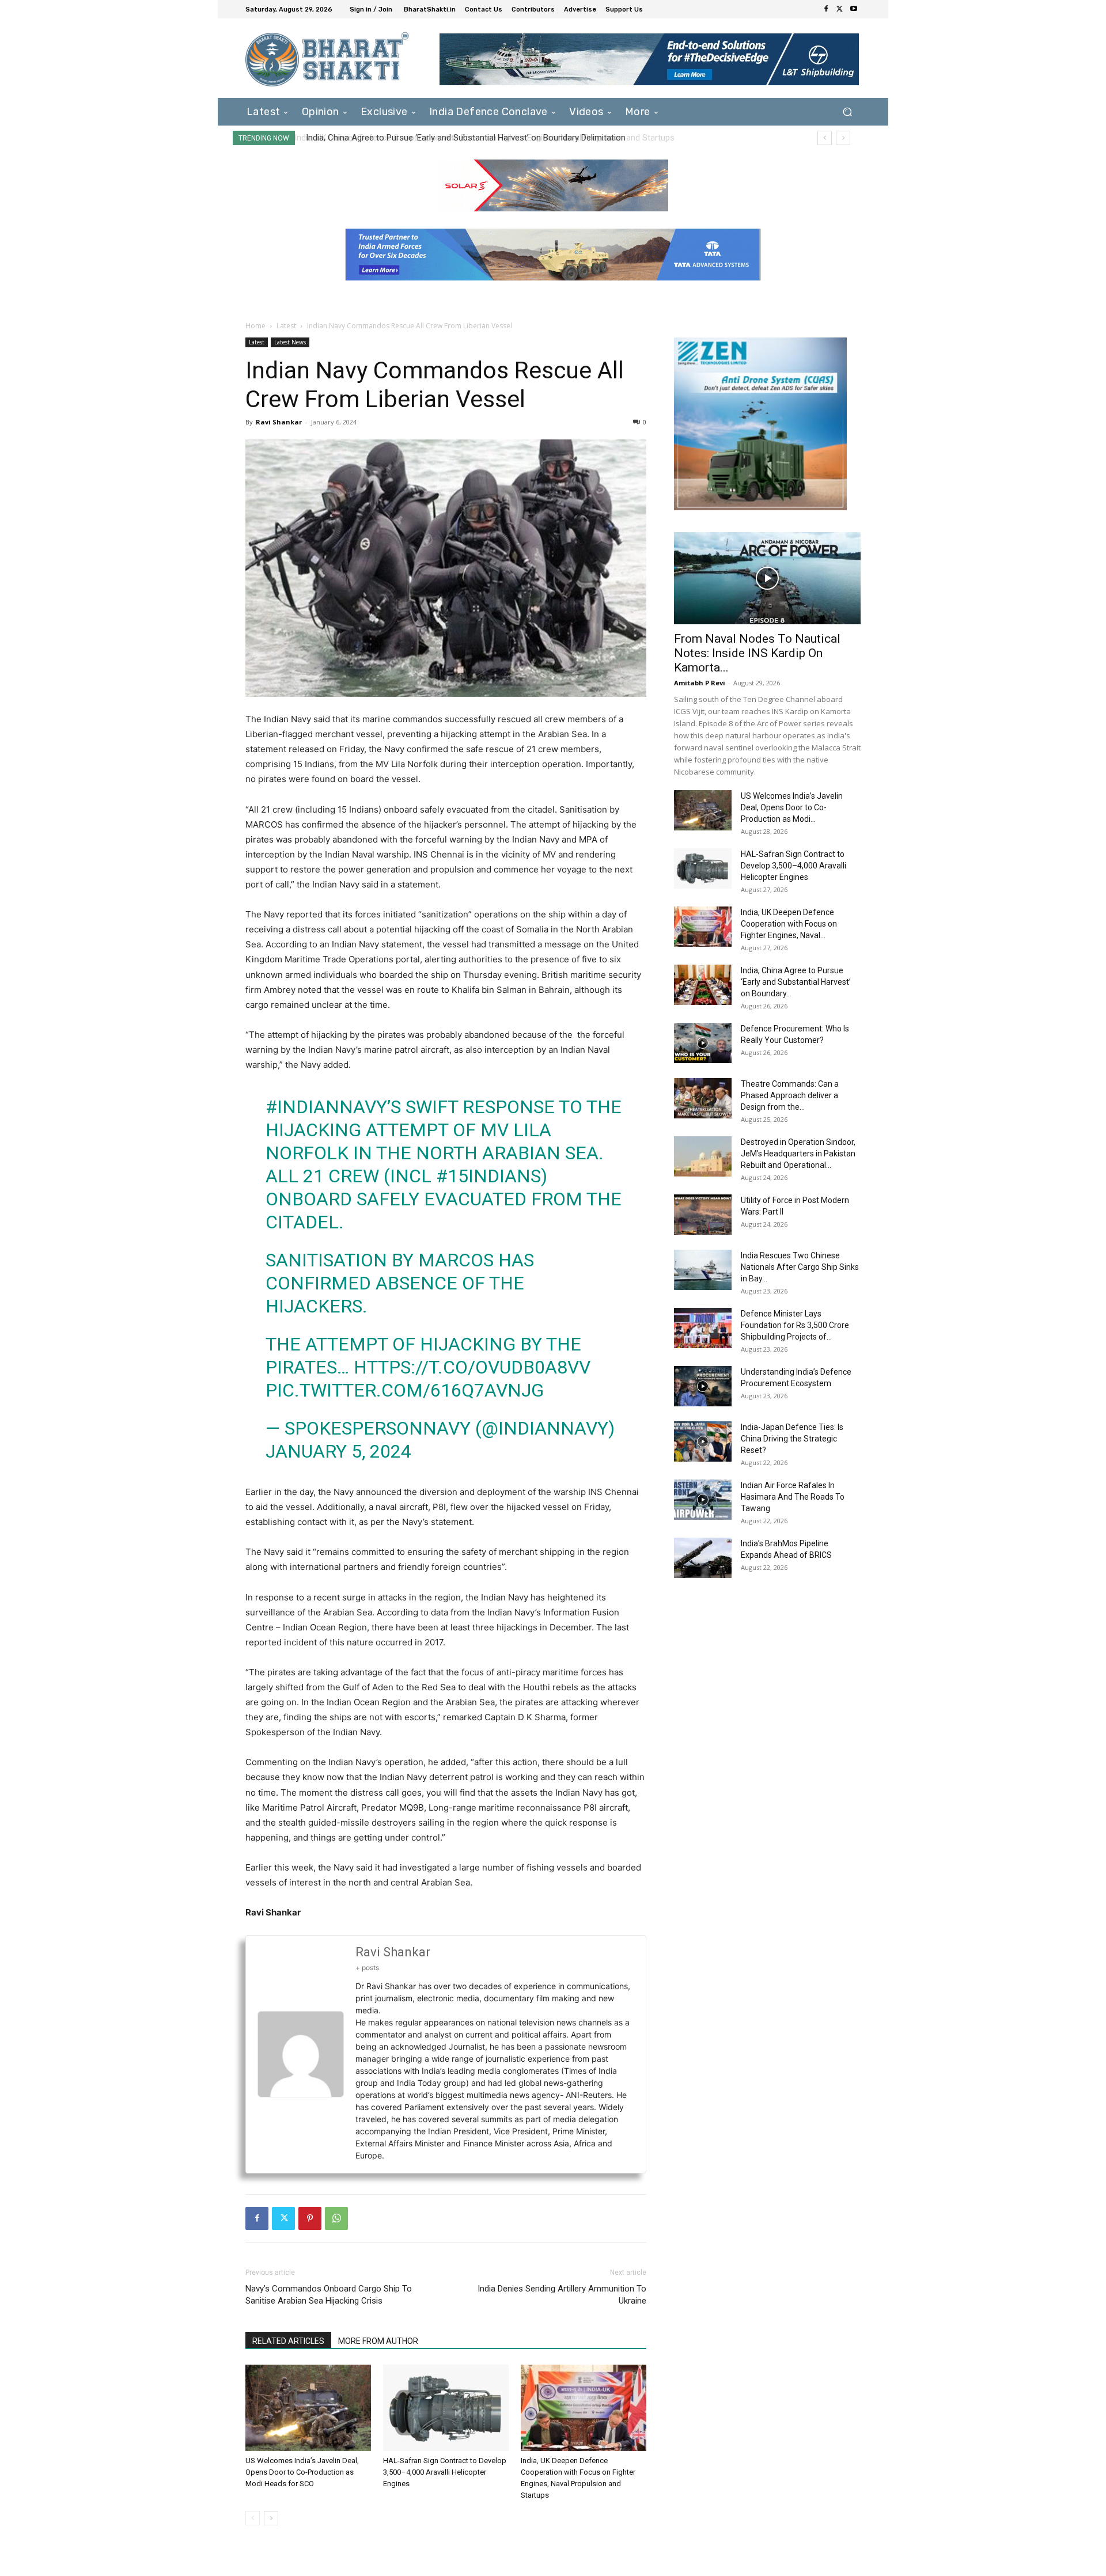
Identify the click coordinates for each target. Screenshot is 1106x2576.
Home (255, 326)
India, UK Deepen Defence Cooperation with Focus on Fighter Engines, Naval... (789, 924)
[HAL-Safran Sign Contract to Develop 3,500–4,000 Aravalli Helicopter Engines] (446, 2408)
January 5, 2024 (338, 1451)
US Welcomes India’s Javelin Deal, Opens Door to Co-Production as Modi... (792, 807)
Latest (286, 326)
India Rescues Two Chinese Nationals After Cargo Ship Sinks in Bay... (800, 1267)
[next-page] (271, 2518)
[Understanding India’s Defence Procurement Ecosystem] (703, 1386)
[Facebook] (826, 9)
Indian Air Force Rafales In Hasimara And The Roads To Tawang (793, 1497)
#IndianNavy (326, 1107)
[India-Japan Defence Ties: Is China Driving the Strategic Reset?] (703, 1441)
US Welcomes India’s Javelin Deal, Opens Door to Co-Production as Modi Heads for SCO (302, 2472)
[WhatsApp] (336, 2218)
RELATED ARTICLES (288, 2341)
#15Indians (488, 1176)
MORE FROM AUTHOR (378, 2341)
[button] (847, 111)
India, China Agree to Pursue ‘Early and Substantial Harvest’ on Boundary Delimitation (463, 138)
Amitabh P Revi (700, 683)
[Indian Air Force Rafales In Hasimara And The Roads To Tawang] (703, 1500)
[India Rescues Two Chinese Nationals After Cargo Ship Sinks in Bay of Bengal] (703, 1270)
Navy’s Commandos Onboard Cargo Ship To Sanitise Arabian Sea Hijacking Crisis (329, 2295)
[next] (843, 138)
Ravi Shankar (279, 422)
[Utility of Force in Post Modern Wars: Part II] (703, 1215)
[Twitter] (840, 9)
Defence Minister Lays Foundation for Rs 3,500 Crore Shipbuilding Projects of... (795, 1325)
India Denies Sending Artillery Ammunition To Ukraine (562, 2295)
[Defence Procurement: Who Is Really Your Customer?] (703, 1043)
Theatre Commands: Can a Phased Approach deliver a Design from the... (790, 1095)
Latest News (290, 342)
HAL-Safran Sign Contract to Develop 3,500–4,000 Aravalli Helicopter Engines (445, 2472)
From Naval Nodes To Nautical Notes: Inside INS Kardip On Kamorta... (757, 653)
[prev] (825, 138)
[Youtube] (854, 9)
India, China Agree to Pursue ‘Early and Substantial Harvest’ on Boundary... (796, 982)
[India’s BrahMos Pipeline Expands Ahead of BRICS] (703, 1558)
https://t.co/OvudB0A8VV (472, 1367)
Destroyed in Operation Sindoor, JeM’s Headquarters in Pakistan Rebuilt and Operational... (798, 1154)
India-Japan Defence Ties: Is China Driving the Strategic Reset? (792, 1439)
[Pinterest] (310, 2218)
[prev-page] (253, 2518)
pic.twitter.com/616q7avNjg (405, 1390)
